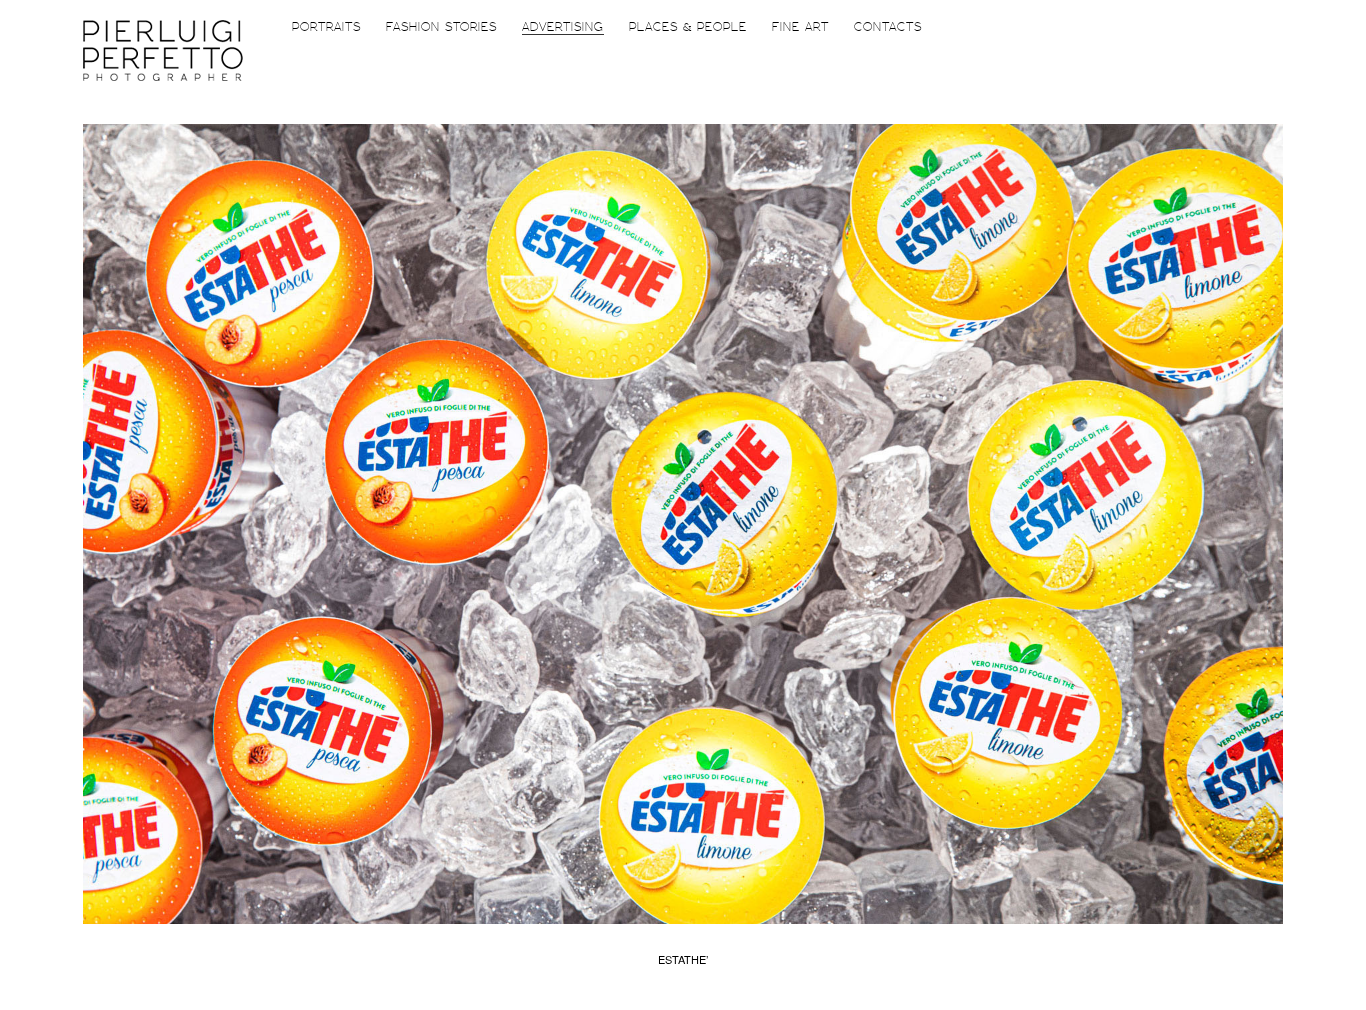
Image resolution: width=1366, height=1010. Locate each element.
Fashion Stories (441, 27)
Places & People (688, 27)
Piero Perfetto (163, 50)
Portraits (326, 27)
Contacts (888, 27)
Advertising (563, 27)
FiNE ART (800, 27)
